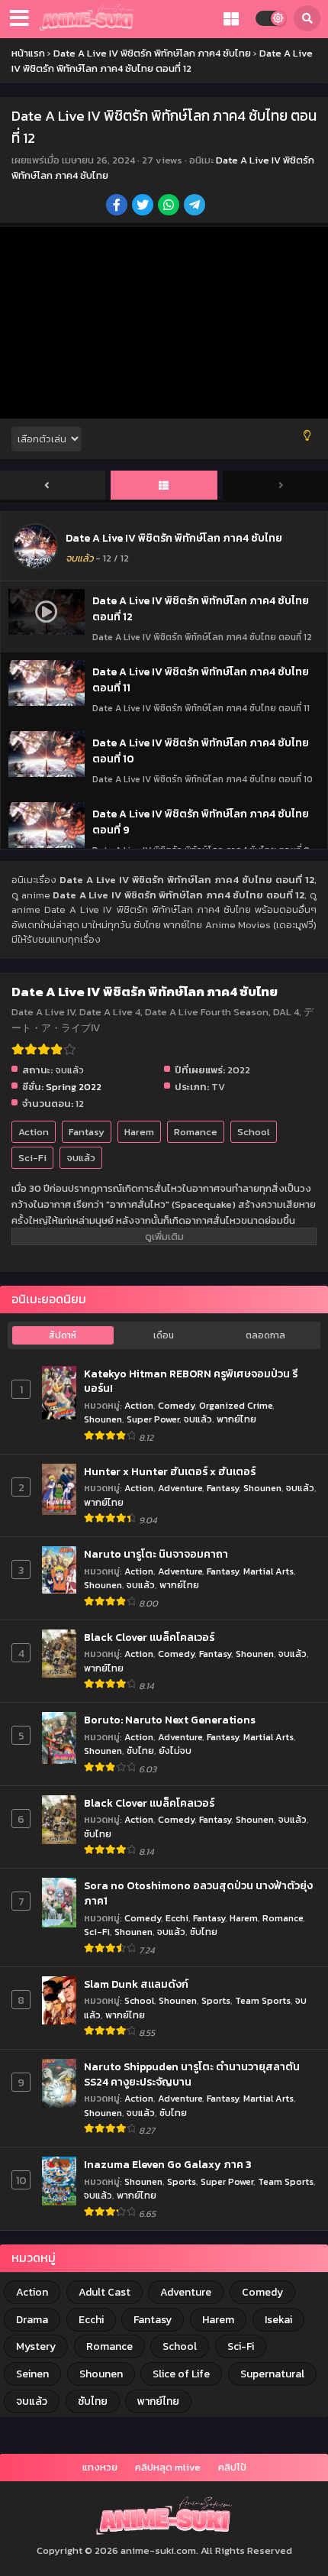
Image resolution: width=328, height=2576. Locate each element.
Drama (32, 2320)
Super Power (153, 1419)
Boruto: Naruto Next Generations (170, 1720)
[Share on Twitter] (144, 206)
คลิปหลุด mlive (168, 2467)
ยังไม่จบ (175, 1751)
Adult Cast (105, 2292)
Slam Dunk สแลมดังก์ (136, 1985)
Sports (216, 2000)
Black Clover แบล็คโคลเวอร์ (149, 1638)
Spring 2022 (74, 1087)
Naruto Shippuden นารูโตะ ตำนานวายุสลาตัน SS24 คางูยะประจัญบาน (192, 2074)
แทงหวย (100, 2467)
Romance (196, 1132)
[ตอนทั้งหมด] (164, 486)
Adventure (180, 1488)
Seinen (32, 2374)
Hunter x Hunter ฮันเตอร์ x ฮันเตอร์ (170, 1472)
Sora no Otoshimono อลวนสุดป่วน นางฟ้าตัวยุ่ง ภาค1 (198, 1893)
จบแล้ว (81, 1158)
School (254, 1132)
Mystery (36, 2346)
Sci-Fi (32, 1158)
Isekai (278, 2320)
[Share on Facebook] (118, 206)
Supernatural (272, 2374)
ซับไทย (140, 1751)
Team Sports (263, 2000)
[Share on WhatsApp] (170, 206)
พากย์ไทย (236, 1419)
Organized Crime (236, 1405)
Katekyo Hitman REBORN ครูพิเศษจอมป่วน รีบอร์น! (191, 1382)
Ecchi (177, 1918)
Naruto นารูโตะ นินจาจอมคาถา (156, 1555)
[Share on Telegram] (196, 206)
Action (34, 1132)
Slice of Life (181, 2374)
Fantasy (87, 1132)
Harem (139, 1132)
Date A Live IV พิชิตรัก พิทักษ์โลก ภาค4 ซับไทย (174, 538)
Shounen (103, 1419)
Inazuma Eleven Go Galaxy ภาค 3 (168, 2165)
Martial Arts (269, 1571)
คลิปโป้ (232, 2467)
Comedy (176, 1405)
